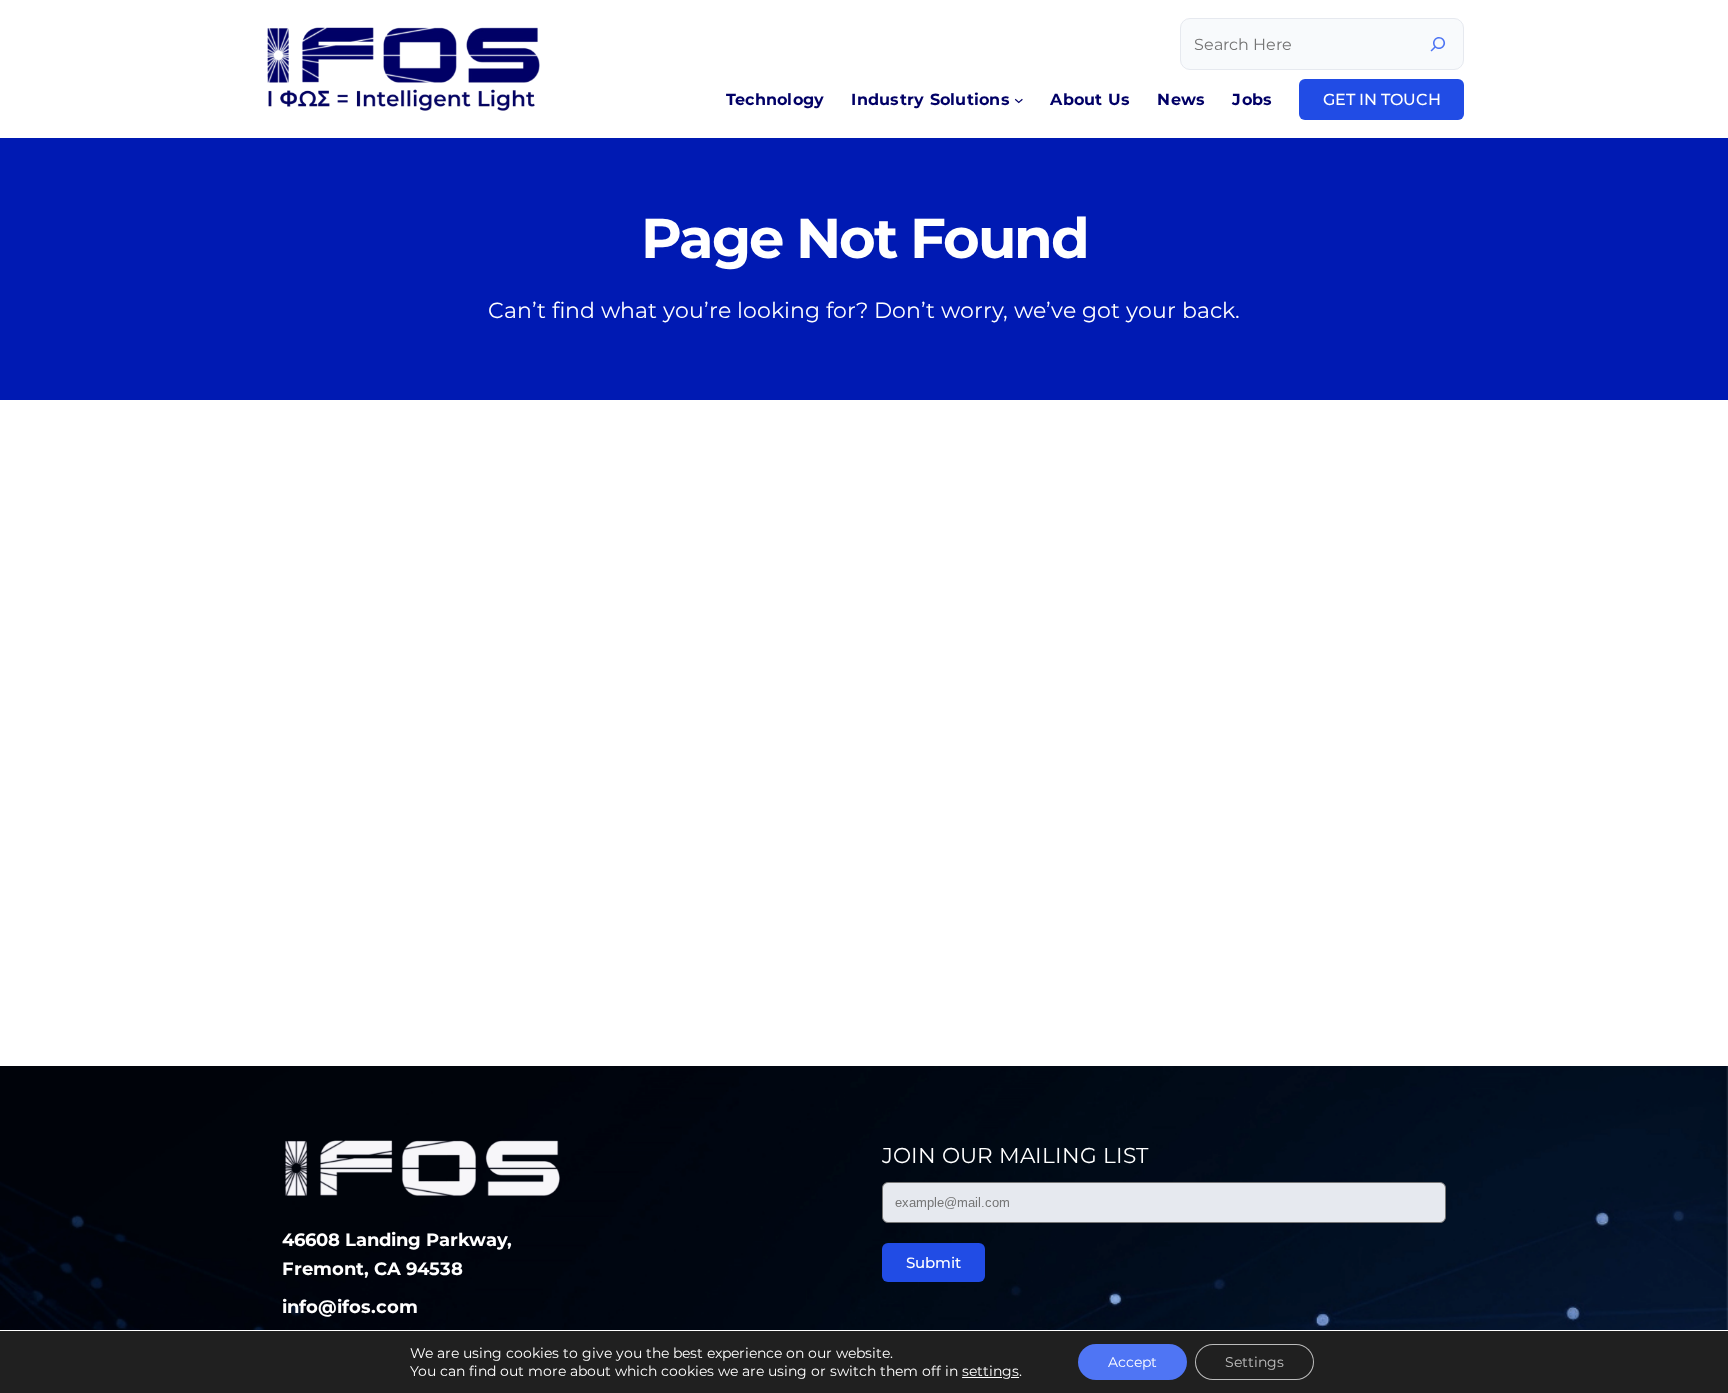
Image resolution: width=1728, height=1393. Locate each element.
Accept (1132, 1362)
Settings (1254, 1362)
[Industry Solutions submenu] (1019, 100)
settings (990, 1371)
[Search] (1438, 44)
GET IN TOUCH (1382, 99)
